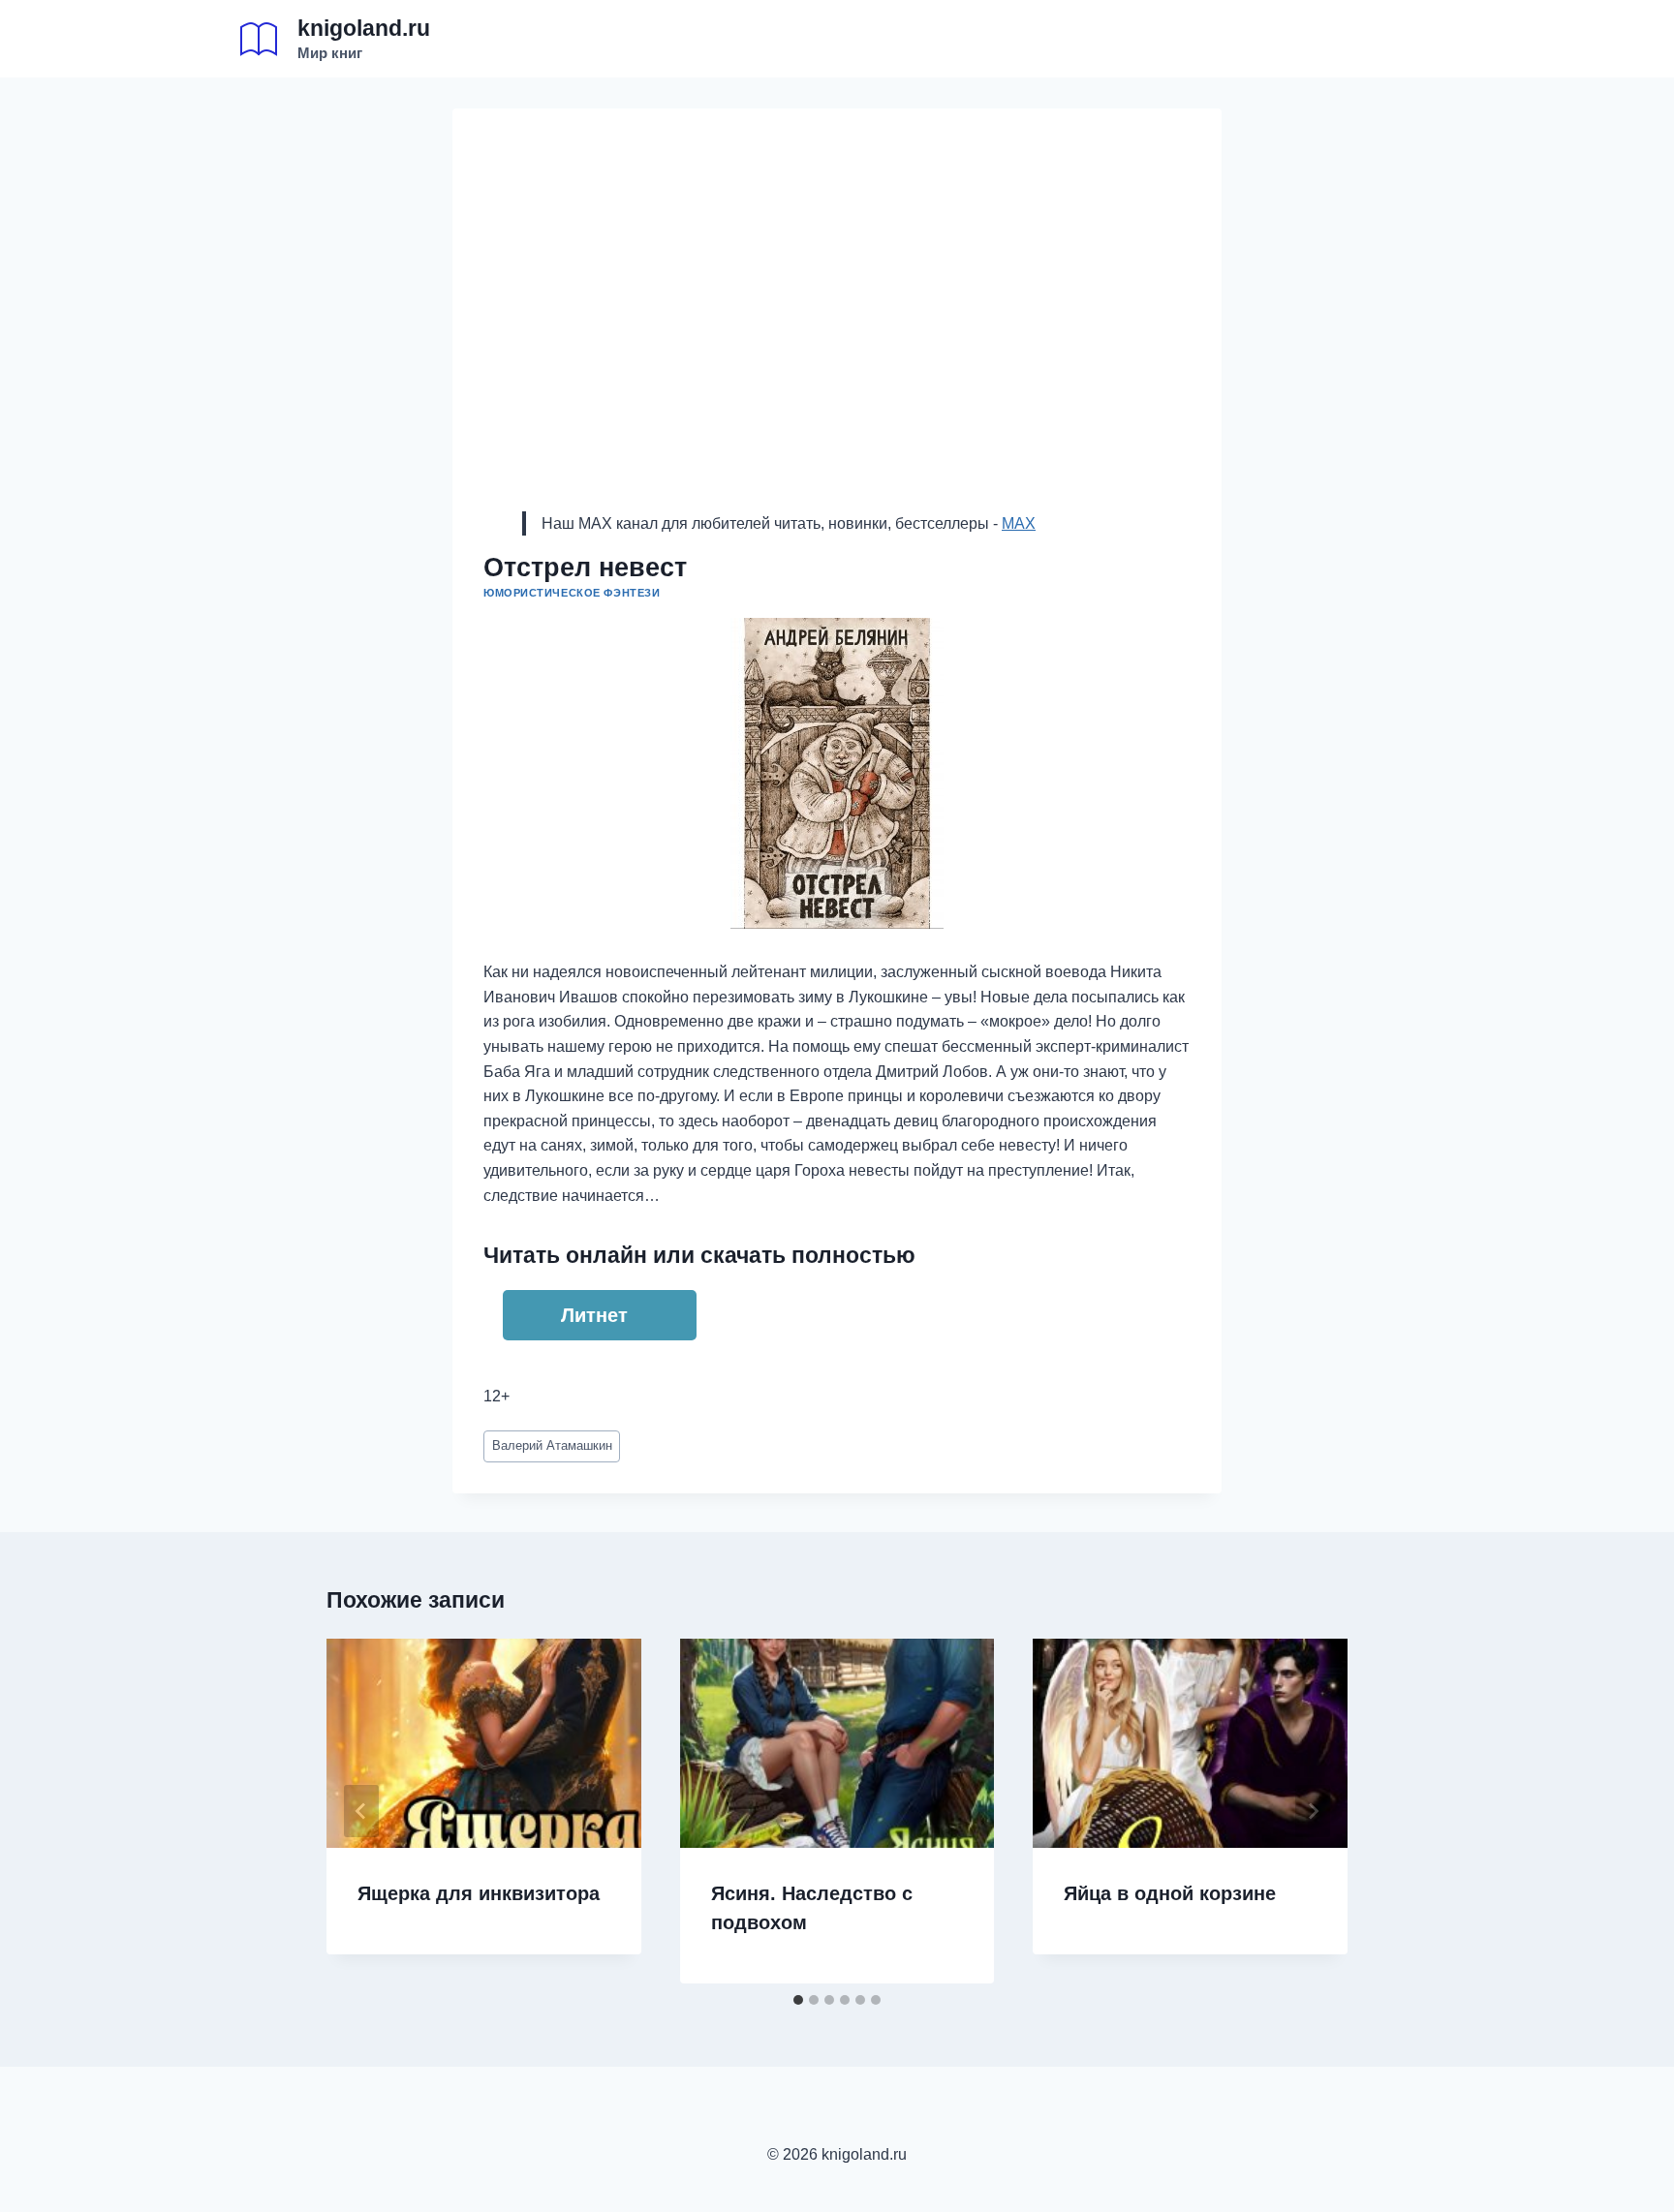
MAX (1019, 523)
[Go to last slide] (361, 1811)
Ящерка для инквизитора (479, 1893)
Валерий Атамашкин (552, 1445)
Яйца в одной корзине (1170, 1893)
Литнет (594, 1315)
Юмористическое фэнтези (572, 593)
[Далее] (1313, 1811)
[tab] (798, 2000)
